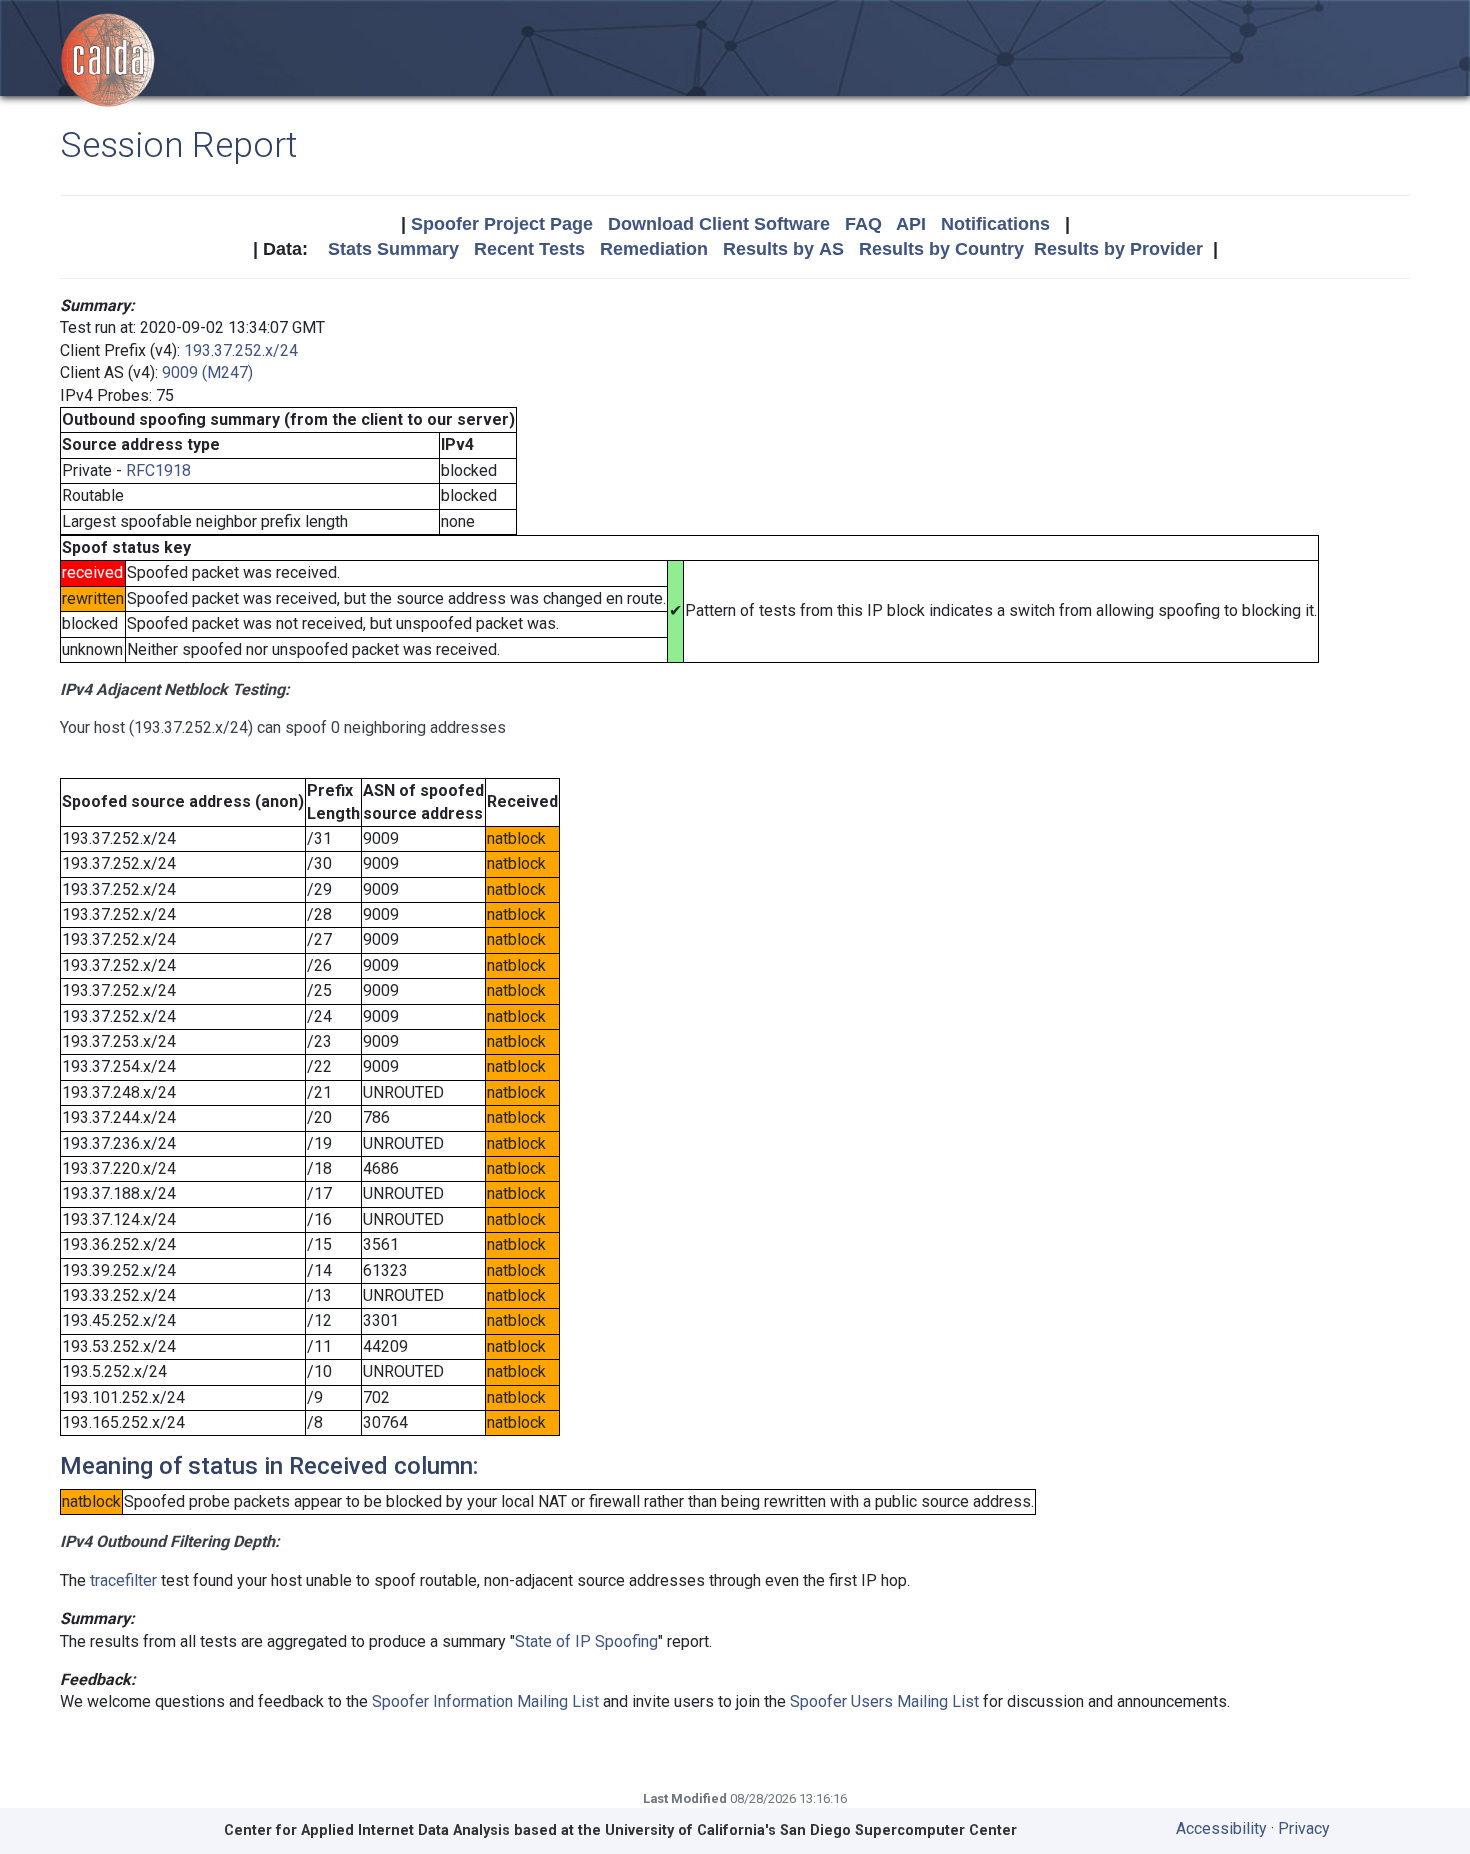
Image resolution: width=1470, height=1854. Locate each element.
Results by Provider (1118, 249)
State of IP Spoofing (586, 1641)
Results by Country (941, 249)
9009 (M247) (207, 372)
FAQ (863, 224)
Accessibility (1221, 1828)
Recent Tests (529, 249)
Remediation (654, 249)
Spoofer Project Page (502, 224)
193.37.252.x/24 (241, 350)
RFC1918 (158, 470)
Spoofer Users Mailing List (884, 1701)
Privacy (1304, 1828)
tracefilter (123, 1580)
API (911, 224)
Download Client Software (719, 224)
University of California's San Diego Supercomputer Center (811, 1830)
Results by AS (783, 249)
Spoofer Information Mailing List (485, 1701)
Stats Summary (393, 249)
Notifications (995, 224)
